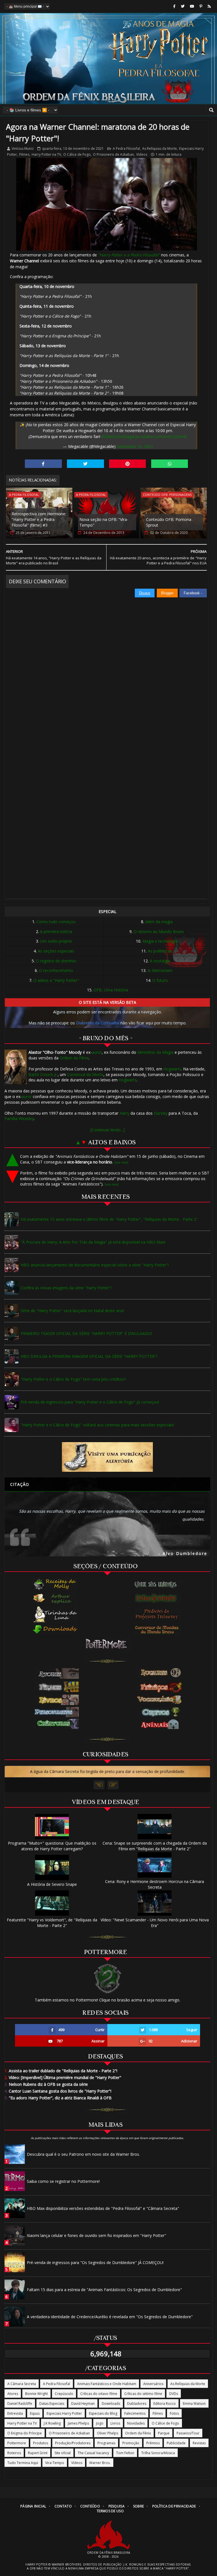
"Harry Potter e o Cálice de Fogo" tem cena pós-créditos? (73, 1379)
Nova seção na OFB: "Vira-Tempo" (104, 522)
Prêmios (153, 2443)
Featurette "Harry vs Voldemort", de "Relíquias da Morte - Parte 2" (52, 1922)
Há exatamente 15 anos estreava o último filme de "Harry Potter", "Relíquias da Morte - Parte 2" (109, 1219)
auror (97, 1052)
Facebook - (193, 593)
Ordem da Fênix (74, 1058)
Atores (13, 2394)
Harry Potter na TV (46, 154)
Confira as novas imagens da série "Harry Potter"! (66, 1288)
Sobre (139, 2506)
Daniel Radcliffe (20, 2404)
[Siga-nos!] (183, 6)
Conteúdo (90, 2506)
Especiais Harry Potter (64, 2413)
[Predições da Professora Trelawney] (158, 1614)
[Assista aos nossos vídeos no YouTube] (192, 6)
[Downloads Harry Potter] (55, 1630)
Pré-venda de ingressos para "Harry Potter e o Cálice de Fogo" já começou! (90, 1402)
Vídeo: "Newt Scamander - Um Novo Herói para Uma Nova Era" (155, 1922)
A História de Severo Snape (52, 1884)
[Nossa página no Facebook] (174, 6)
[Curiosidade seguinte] (113, 1785)
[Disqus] (106, 668)
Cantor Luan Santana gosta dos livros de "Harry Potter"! (58, 2091)
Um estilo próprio (56, 941)
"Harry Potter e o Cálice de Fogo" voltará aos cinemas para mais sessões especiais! (97, 1425)
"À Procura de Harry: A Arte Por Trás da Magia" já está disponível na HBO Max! (93, 1242)
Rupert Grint (38, 2453)
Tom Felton (125, 2453)
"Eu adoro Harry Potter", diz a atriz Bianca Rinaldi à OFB (58, 2098)
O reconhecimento (56, 970)
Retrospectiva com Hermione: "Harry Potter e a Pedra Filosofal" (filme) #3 (39, 519)
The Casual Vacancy (93, 2453)
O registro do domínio (56, 961)
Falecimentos (135, 2413)
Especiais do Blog (103, 2413)
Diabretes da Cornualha (98, 1023)
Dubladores (137, 2404)
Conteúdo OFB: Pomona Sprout (169, 522)
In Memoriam (160, 970)
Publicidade (176, 2443)
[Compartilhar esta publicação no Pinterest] (128, 464)
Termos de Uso (110, 2511)
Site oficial (63, 2453)
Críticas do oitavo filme (99, 2394)
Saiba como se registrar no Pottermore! (63, 2181)
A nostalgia (160, 961)
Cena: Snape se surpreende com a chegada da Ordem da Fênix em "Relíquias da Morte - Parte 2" (155, 1846)
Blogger (167, 593)
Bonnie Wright (36, 2394)
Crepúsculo (64, 2394)
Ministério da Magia (155, 1052)
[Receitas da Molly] (56, 1584)
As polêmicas (160, 951)
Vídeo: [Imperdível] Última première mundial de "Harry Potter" (63, 2077)
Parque (164, 2433)
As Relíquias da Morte (160, 149)
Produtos (41, 2443)
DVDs (174, 2394)
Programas (106, 2443)
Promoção (131, 2443)
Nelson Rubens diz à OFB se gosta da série (46, 2084)
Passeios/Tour (188, 2433)
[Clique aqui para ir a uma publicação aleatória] (107, 1457)
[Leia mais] (121, 1162)
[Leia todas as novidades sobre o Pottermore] (107, 1644)
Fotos (174, 2413)
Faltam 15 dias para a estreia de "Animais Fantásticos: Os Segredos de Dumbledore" (104, 2290)
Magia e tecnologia (160, 941)
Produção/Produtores (73, 2443)
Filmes (24, 154)
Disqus (145, 593)
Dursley (161, 1113)
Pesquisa (117, 2506)
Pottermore (17, 2443)
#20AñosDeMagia (118, 436)
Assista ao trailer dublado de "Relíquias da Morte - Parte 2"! (61, 2071)
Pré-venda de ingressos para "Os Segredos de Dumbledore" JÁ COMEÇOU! (95, 2262)
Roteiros (14, 2453)
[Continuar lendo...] (108, 1130)
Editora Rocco (165, 2404)
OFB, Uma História (111, 990)
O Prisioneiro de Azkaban (113, 154)
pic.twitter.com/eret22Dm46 (161, 436)
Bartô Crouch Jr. (43, 1074)
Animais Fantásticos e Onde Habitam (107, 2384)
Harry (124, 1113)
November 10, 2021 (135, 446)
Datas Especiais (52, 2404)
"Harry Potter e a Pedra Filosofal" (129, 255)
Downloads (111, 2404)
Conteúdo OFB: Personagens (167, 495)
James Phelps (78, 2423)
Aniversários (153, 2384)
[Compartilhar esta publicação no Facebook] (43, 464)
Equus (35, 2413)
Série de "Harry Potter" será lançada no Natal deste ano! (72, 1311)
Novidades (136, 2423)
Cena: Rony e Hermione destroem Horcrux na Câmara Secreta (155, 1884)
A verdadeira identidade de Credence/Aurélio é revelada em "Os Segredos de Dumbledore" (110, 2317)
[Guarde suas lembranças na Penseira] (158, 1584)
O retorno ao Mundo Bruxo (159, 931)
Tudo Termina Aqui (23, 2463)
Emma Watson (194, 2404)
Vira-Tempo (55, 2463)
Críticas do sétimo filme (143, 2394)
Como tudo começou (56, 922)
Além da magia (159, 922)
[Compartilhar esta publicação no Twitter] (85, 464)
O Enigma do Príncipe (25, 2433)
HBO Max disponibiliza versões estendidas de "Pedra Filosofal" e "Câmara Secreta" (103, 2208)
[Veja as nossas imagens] (201, 6)
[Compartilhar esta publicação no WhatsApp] (170, 464)
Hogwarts (172, 1069)
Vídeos (142, 154)
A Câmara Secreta (22, 2384)
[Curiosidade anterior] (99, 1785)
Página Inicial (33, 2506)
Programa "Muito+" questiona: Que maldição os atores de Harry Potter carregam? (52, 1846)
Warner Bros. (100, 2463)
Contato (63, 2506)
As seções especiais (56, 951)
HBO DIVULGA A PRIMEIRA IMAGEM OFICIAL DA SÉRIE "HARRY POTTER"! (89, 1356)
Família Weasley (19, 1118)
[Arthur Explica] (56, 1598)
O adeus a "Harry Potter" (56, 980)
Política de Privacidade (174, 2506)
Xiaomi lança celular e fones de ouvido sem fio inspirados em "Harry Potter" (96, 2235)
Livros (115, 2423)
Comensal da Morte (85, 1074)
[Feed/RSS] (209, 6)
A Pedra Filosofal (126, 149)
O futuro (160, 980)
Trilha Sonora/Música (158, 2453)
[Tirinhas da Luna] (55, 1614)
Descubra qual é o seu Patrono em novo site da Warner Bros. (83, 2154)
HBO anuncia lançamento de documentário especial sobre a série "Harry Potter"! (95, 1265)
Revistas (199, 2443)
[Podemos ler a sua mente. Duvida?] (158, 1598)
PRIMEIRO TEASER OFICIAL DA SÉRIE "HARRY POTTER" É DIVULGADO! (86, 1333)
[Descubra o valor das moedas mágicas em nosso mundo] (158, 1630)
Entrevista (15, 2413)
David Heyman (83, 2404)
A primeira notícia (56, 931)
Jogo (100, 2423)
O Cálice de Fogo (77, 154)
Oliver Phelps (108, 2433)
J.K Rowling (52, 2423)
